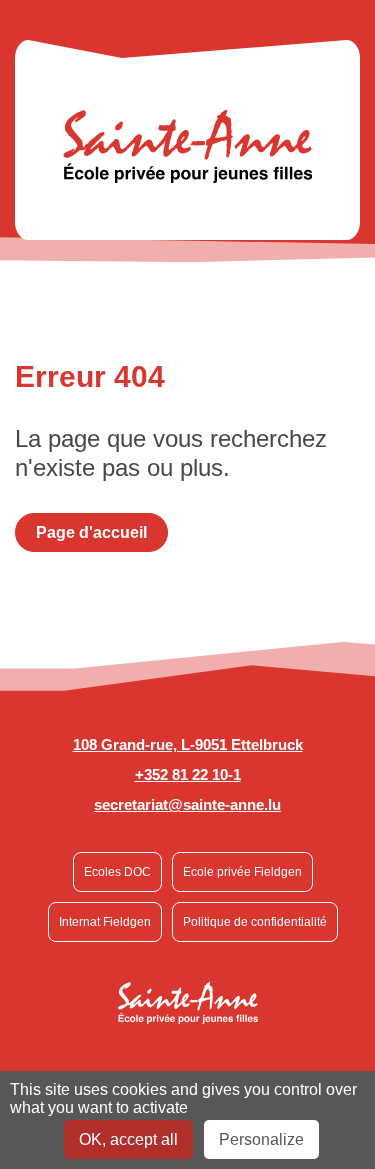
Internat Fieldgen (105, 922)
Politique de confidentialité (255, 922)
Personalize (261, 1139)
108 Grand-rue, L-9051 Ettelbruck (188, 744)
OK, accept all (128, 1139)
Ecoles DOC (117, 872)
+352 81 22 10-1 (188, 774)
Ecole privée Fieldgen (242, 872)
